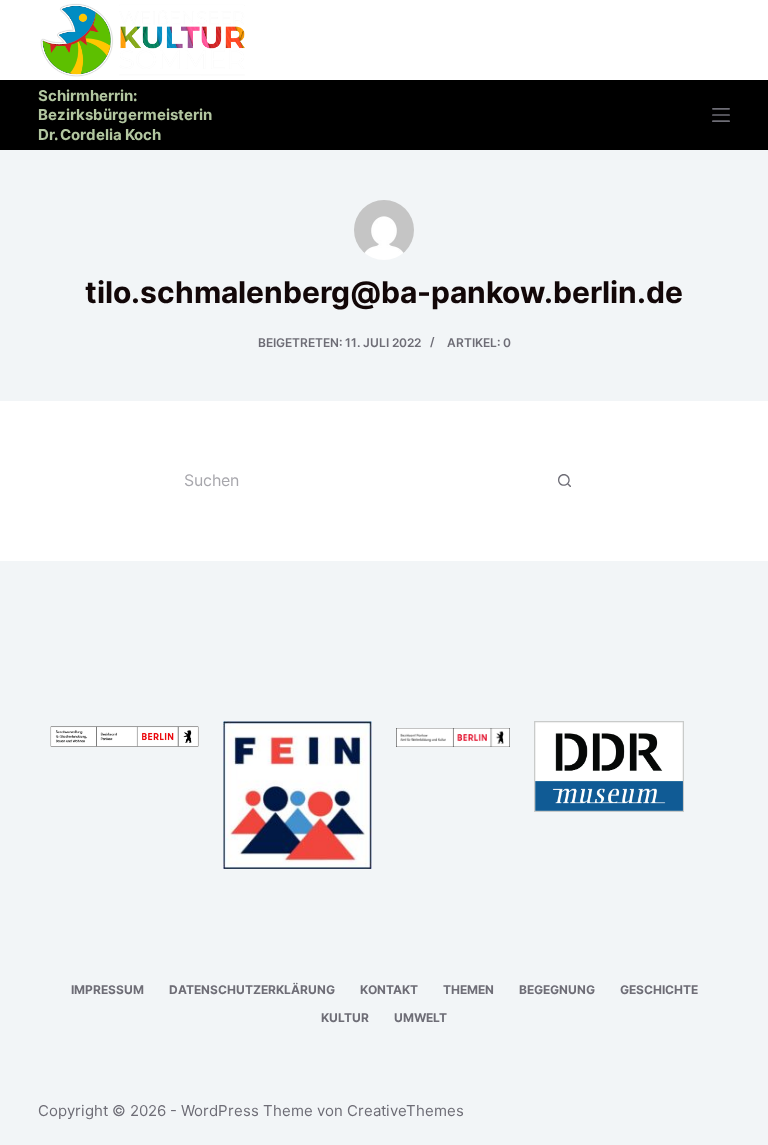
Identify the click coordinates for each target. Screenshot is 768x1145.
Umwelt (420, 1017)
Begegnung (557, 989)
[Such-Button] (564, 481)
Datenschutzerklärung (252, 989)
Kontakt (389, 989)
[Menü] (721, 115)
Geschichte (659, 989)
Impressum (107, 989)
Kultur (345, 1017)
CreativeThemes (405, 1110)
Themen (468, 989)
